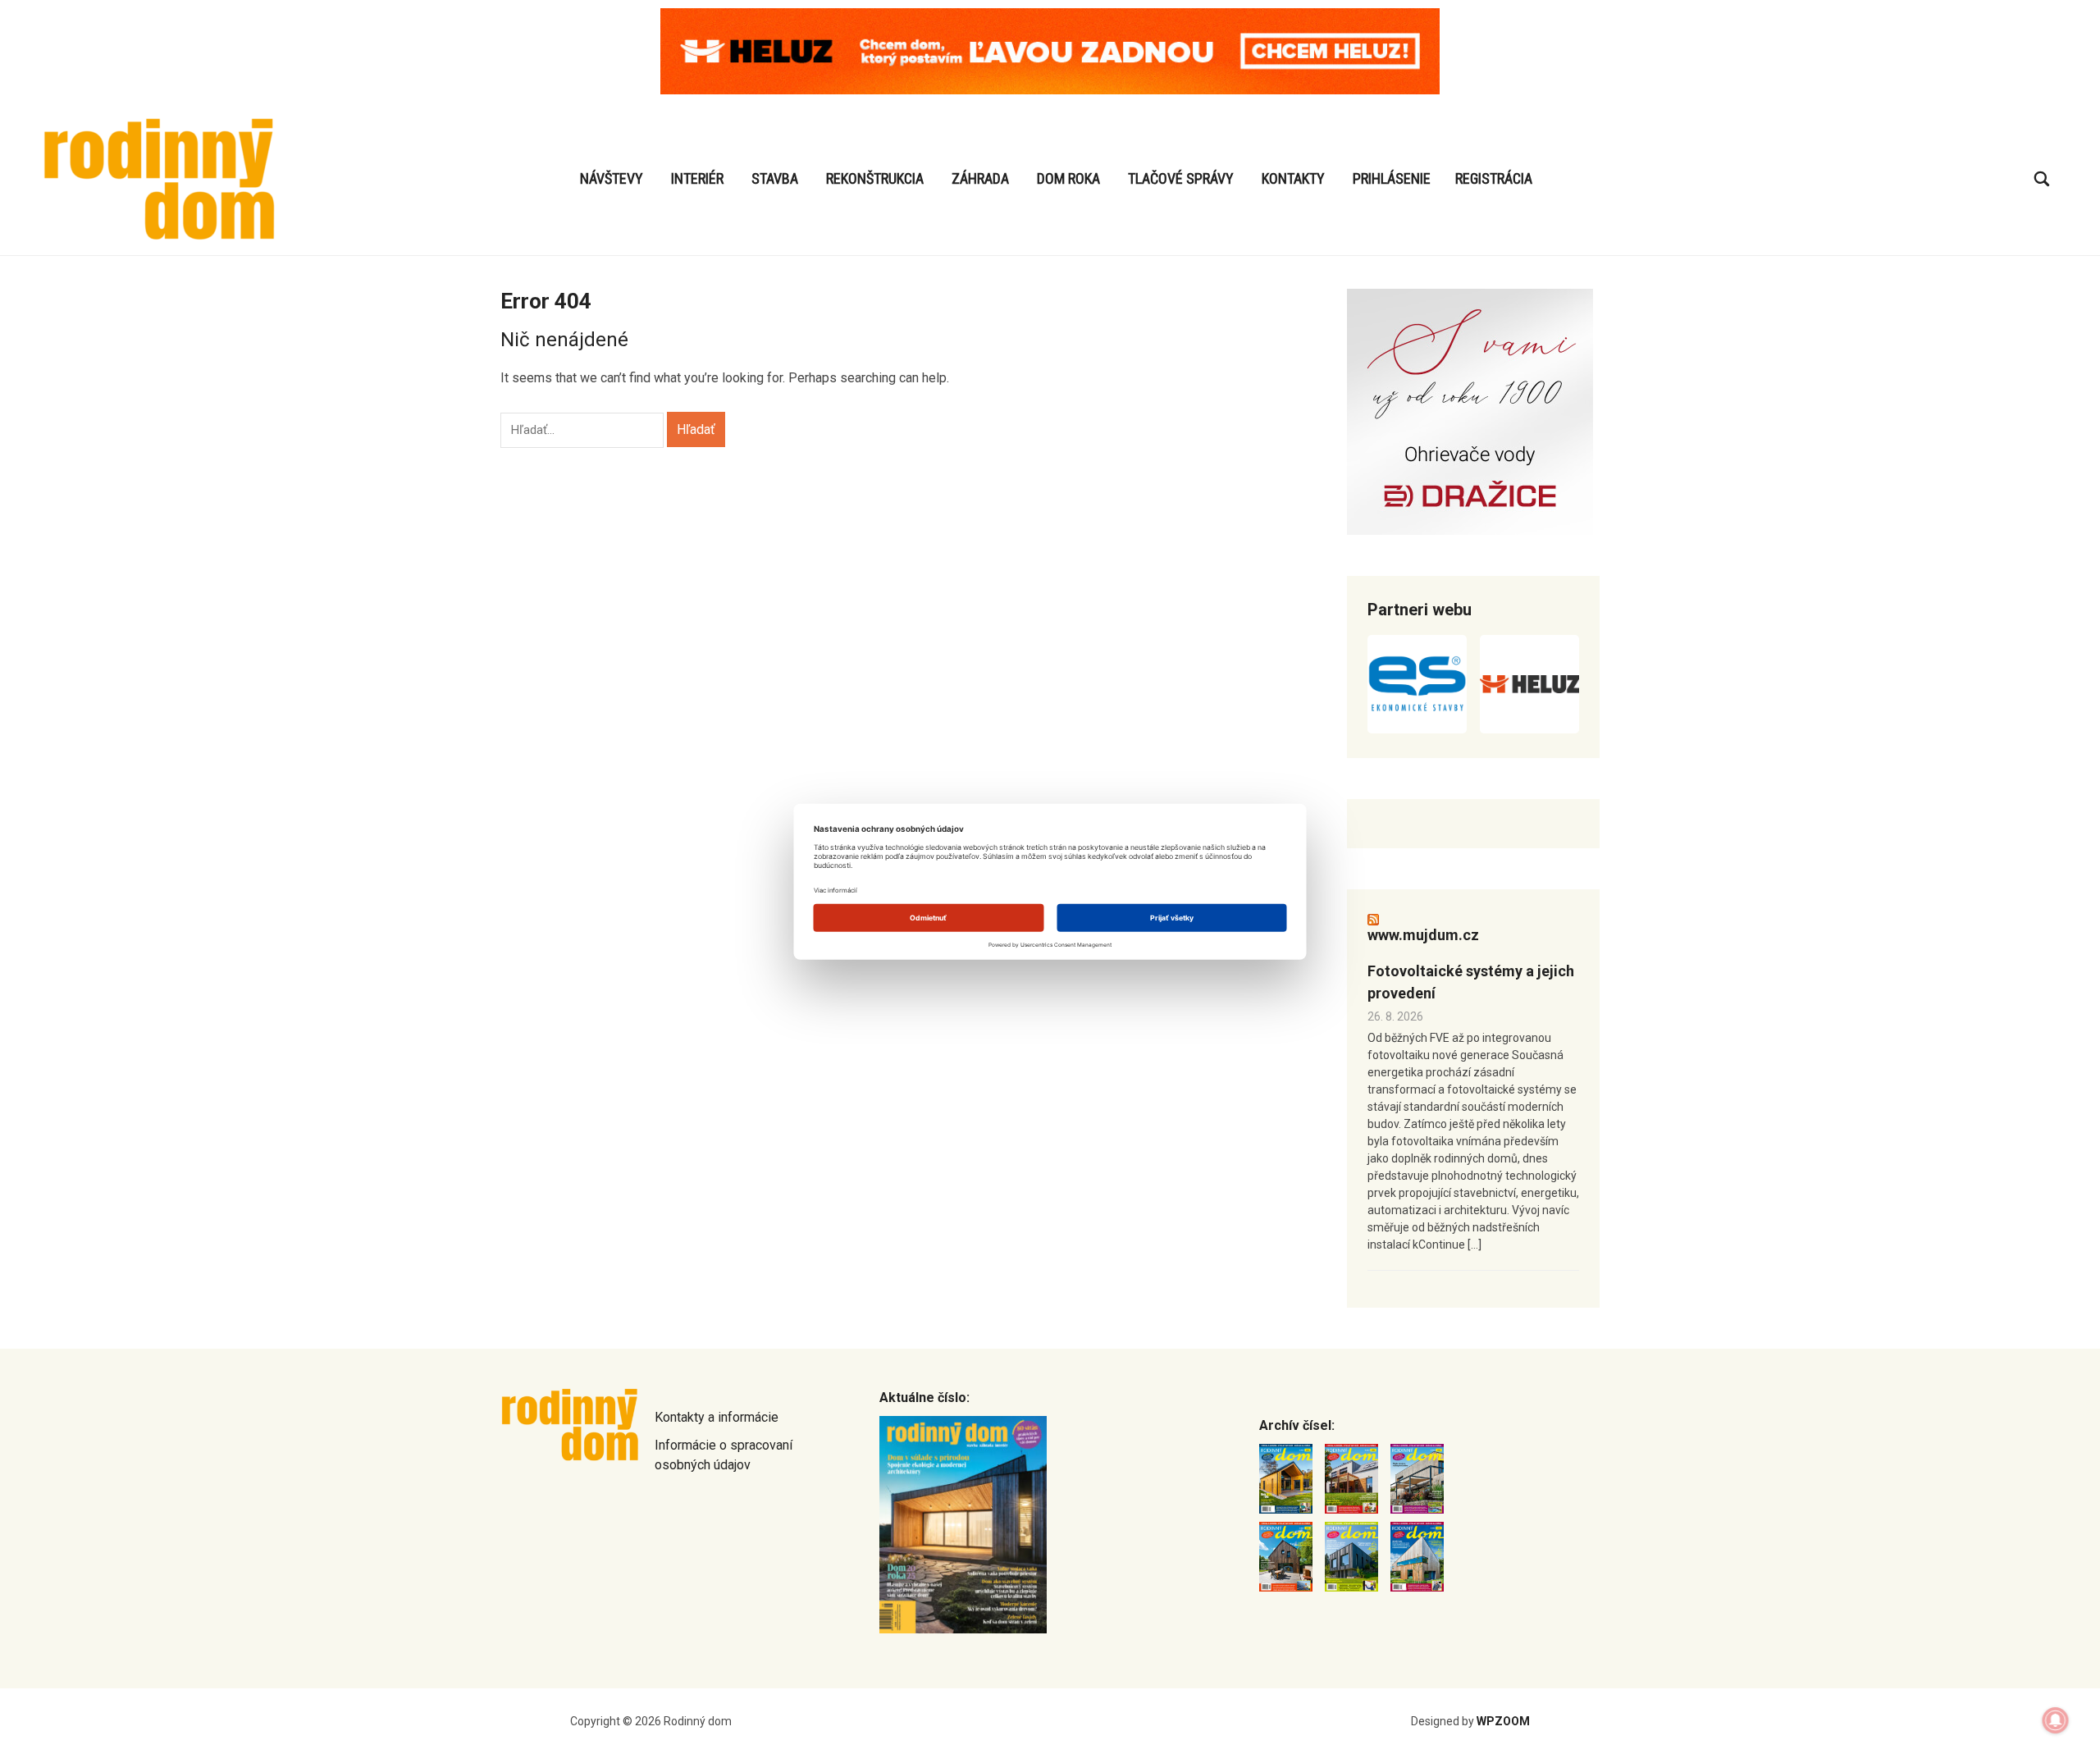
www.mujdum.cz (1423, 935)
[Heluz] (1529, 684)
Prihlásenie (1392, 178)
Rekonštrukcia (875, 178)
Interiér (697, 178)
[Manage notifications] (2056, 1720)
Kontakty (1293, 178)
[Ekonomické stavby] (1417, 684)
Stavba (775, 178)
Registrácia (1494, 178)
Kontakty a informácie (717, 1417)
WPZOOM (1503, 1721)
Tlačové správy (1181, 178)
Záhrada (980, 178)
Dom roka (1068, 178)
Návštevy (612, 178)
